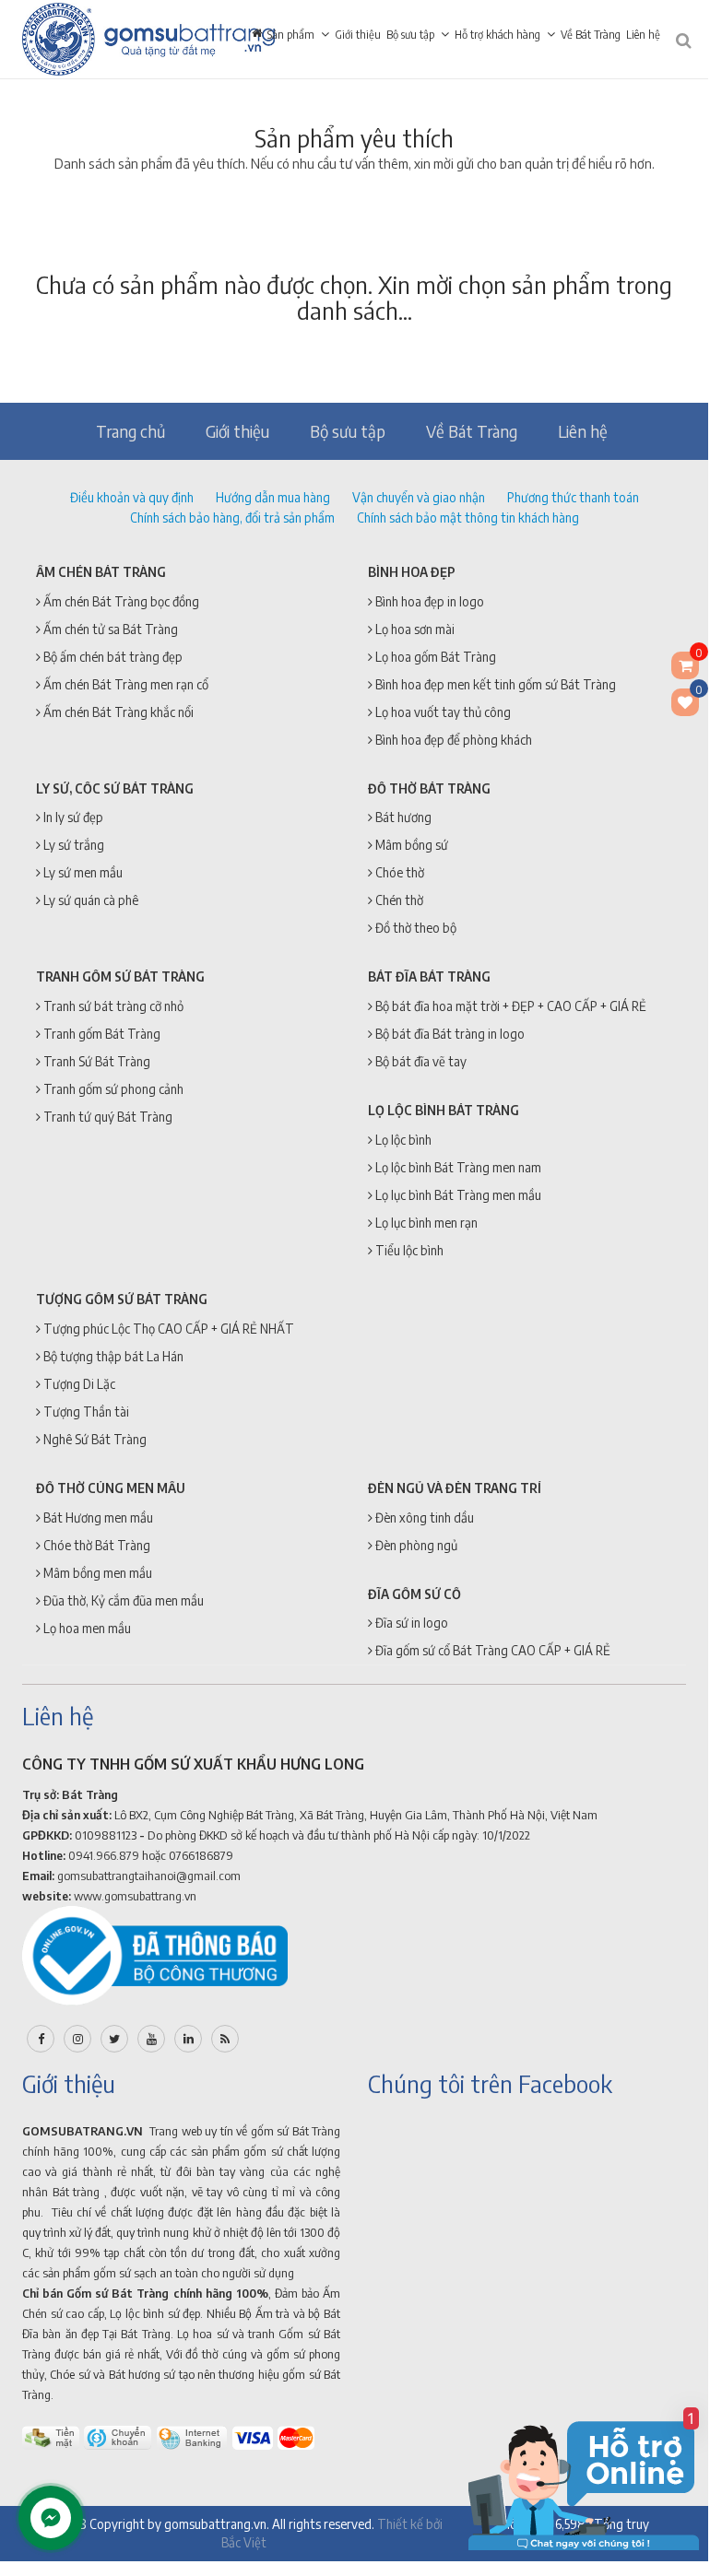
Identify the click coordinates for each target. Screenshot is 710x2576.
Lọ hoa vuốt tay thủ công (442, 712)
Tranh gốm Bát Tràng (101, 1034)
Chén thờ (398, 900)
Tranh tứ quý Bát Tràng (106, 1117)
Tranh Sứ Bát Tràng (95, 1061)
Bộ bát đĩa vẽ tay (420, 1061)
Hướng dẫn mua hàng (273, 497)
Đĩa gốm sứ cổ (414, 1594)
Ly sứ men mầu (82, 872)
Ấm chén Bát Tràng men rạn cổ (124, 684)
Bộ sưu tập (410, 35)
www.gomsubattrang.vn (135, 1896)
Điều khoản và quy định (132, 497)
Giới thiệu (358, 35)
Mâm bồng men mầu (96, 1573)
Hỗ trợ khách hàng (497, 35)
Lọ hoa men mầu (86, 1628)
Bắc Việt (244, 2542)
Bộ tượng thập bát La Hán (112, 1356)
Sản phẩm (291, 35)
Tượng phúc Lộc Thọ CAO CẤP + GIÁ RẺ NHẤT (167, 1329)
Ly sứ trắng (72, 845)
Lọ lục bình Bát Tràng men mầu (457, 1195)
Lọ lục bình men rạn (425, 1223)
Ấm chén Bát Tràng (101, 572)
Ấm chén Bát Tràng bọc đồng (120, 601)
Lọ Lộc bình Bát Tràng (444, 1110)
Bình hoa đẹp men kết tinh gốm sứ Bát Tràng (494, 684)
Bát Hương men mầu (97, 1517)
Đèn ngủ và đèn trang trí (455, 1488)
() (697, 693)
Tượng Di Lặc (78, 1384)
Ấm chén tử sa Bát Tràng (109, 629)
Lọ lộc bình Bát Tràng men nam (457, 1167)
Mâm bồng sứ (410, 845)
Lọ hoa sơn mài (414, 629)
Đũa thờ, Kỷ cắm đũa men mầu (122, 1600)
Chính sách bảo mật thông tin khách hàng (468, 518)
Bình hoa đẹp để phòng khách (452, 740)
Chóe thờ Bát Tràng (95, 1545)
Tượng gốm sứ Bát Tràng (122, 1299)
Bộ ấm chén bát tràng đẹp (112, 657)
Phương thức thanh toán (573, 497)
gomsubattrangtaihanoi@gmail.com (149, 1876)
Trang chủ (130, 431)
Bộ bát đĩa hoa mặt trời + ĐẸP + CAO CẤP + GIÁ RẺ (509, 1006)
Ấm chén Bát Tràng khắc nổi (117, 712)
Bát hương (402, 817)
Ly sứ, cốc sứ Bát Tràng (115, 788)
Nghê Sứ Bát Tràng (94, 1439)
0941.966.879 (104, 1855)
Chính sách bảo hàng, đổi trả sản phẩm (232, 518)
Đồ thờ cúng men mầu (111, 1488)
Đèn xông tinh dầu (423, 1517)
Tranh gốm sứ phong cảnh (112, 1089)
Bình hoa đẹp (412, 572)
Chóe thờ (398, 872)
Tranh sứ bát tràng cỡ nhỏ (112, 1006)
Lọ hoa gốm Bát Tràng (434, 657)
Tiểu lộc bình (408, 1250)
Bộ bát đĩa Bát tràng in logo (449, 1034)
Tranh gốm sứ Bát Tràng (120, 976)
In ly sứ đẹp (72, 817)
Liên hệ (643, 35)
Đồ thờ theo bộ (414, 928)
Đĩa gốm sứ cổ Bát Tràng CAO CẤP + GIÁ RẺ (491, 1650)
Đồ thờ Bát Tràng (429, 788)
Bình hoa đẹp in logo (428, 601)
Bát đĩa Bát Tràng (429, 976)
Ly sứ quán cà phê (89, 900)
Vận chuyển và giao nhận (419, 497)
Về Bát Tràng (591, 35)
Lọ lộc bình (402, 1140)
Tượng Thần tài (85, 1412)
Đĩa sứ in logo (410, 1623)
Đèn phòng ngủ (415, 1545)
